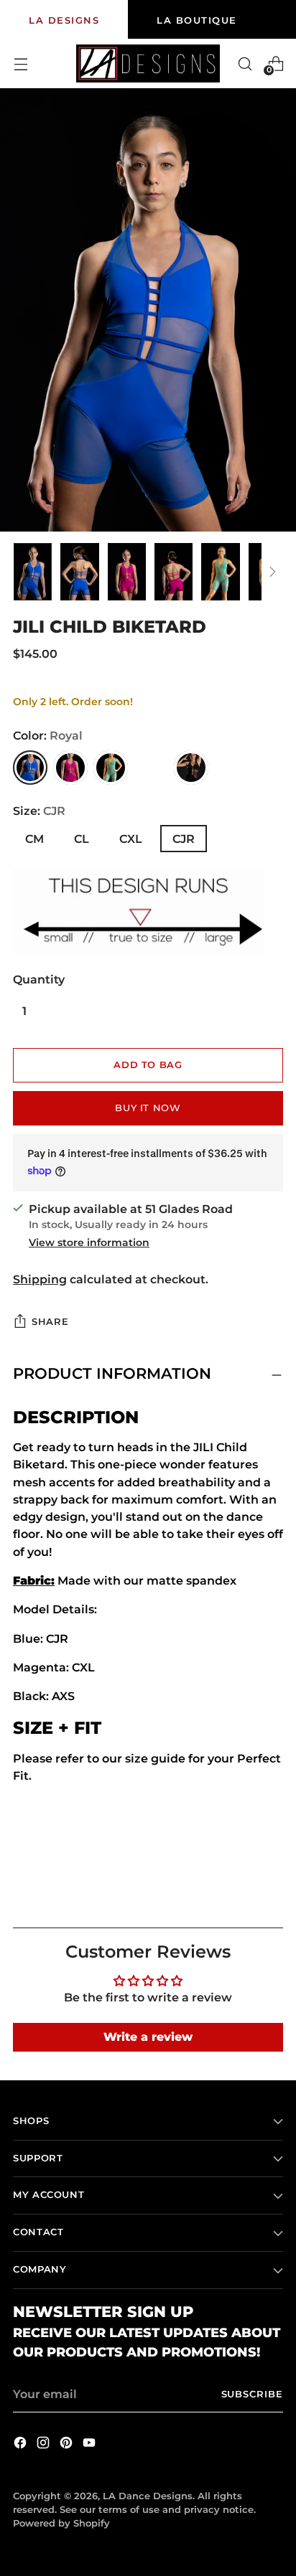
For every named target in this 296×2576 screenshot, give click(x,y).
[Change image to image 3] (127, 572)
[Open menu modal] (20, 63)
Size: (39, 811)
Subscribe (253, 2394)
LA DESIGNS (64, 20)
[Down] (272, 572)
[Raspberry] (70, 768)
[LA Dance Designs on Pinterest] (68, 2445)
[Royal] (30, 768)
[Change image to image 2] (79, 572)
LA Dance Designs (148, 2496)
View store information (89, 1242)
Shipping (40, 1279)
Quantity (39, 979)
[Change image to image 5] (220, 572)
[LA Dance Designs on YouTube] (91, 2445)
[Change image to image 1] (33, 572)
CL (82, 839)
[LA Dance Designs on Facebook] (22, 2445)
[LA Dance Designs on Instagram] (45, 2445)
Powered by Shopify (61, 2523)
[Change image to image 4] (174, 572)
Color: (48, 735)
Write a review (148, 2037)
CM (34, 839)
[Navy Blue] (151, 768)
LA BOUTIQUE (197, 20)
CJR (184, 839)
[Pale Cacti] (111, 768)
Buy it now (148, 1108)
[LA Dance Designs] (148, 63)
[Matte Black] (191, 768)
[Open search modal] (245, 63)
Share (50, 1322)
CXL (131, 839)
